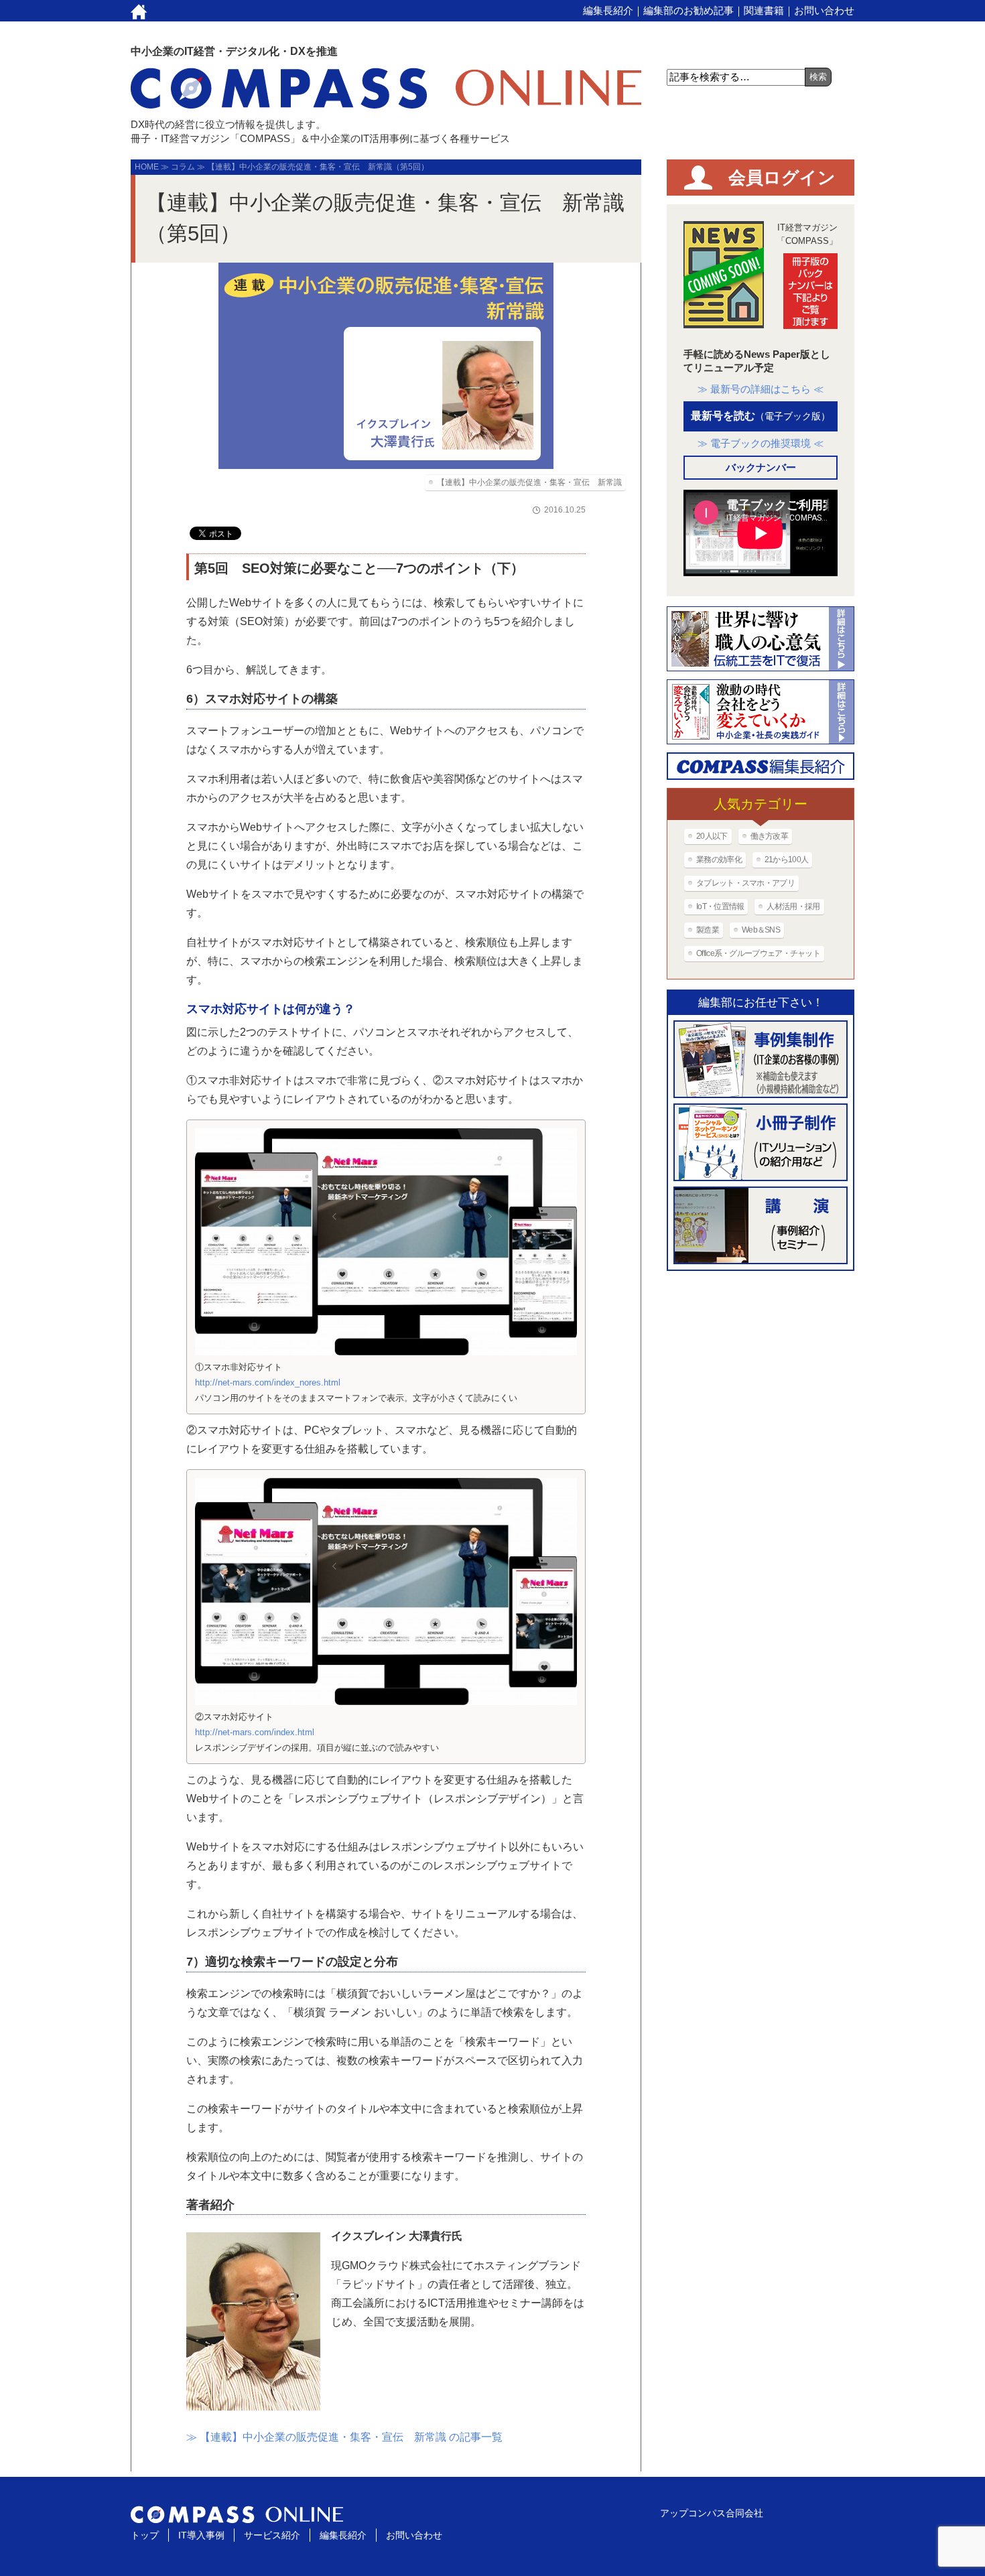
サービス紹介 (272, 2535)
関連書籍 (764, 10)
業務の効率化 (719, 860)
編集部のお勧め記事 (688, 10)
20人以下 (712, 836)
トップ (145, 2535)
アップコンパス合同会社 (712, 2513)
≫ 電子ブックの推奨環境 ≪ (761, 443)
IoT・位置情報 (720, 906)
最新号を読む (761, 416)
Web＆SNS (761, 930)
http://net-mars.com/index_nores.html (268, 1382)
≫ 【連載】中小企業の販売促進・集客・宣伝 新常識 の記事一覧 (344, 2437)
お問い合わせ (824, 10)
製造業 (708, 930)
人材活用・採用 (793, 906)
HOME (147, 167)
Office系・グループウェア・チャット (758, 953)
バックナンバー (761, 467)
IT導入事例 (201, 2535)
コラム (183, 167)
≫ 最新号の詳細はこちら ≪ (761, 389)
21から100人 (786, 860)
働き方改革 (770, 836)
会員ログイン (782, 178)
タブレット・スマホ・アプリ (745, 883)
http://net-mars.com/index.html (255, 1732)
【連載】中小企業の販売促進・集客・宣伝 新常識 (529, 482)
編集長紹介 (608, 10)
